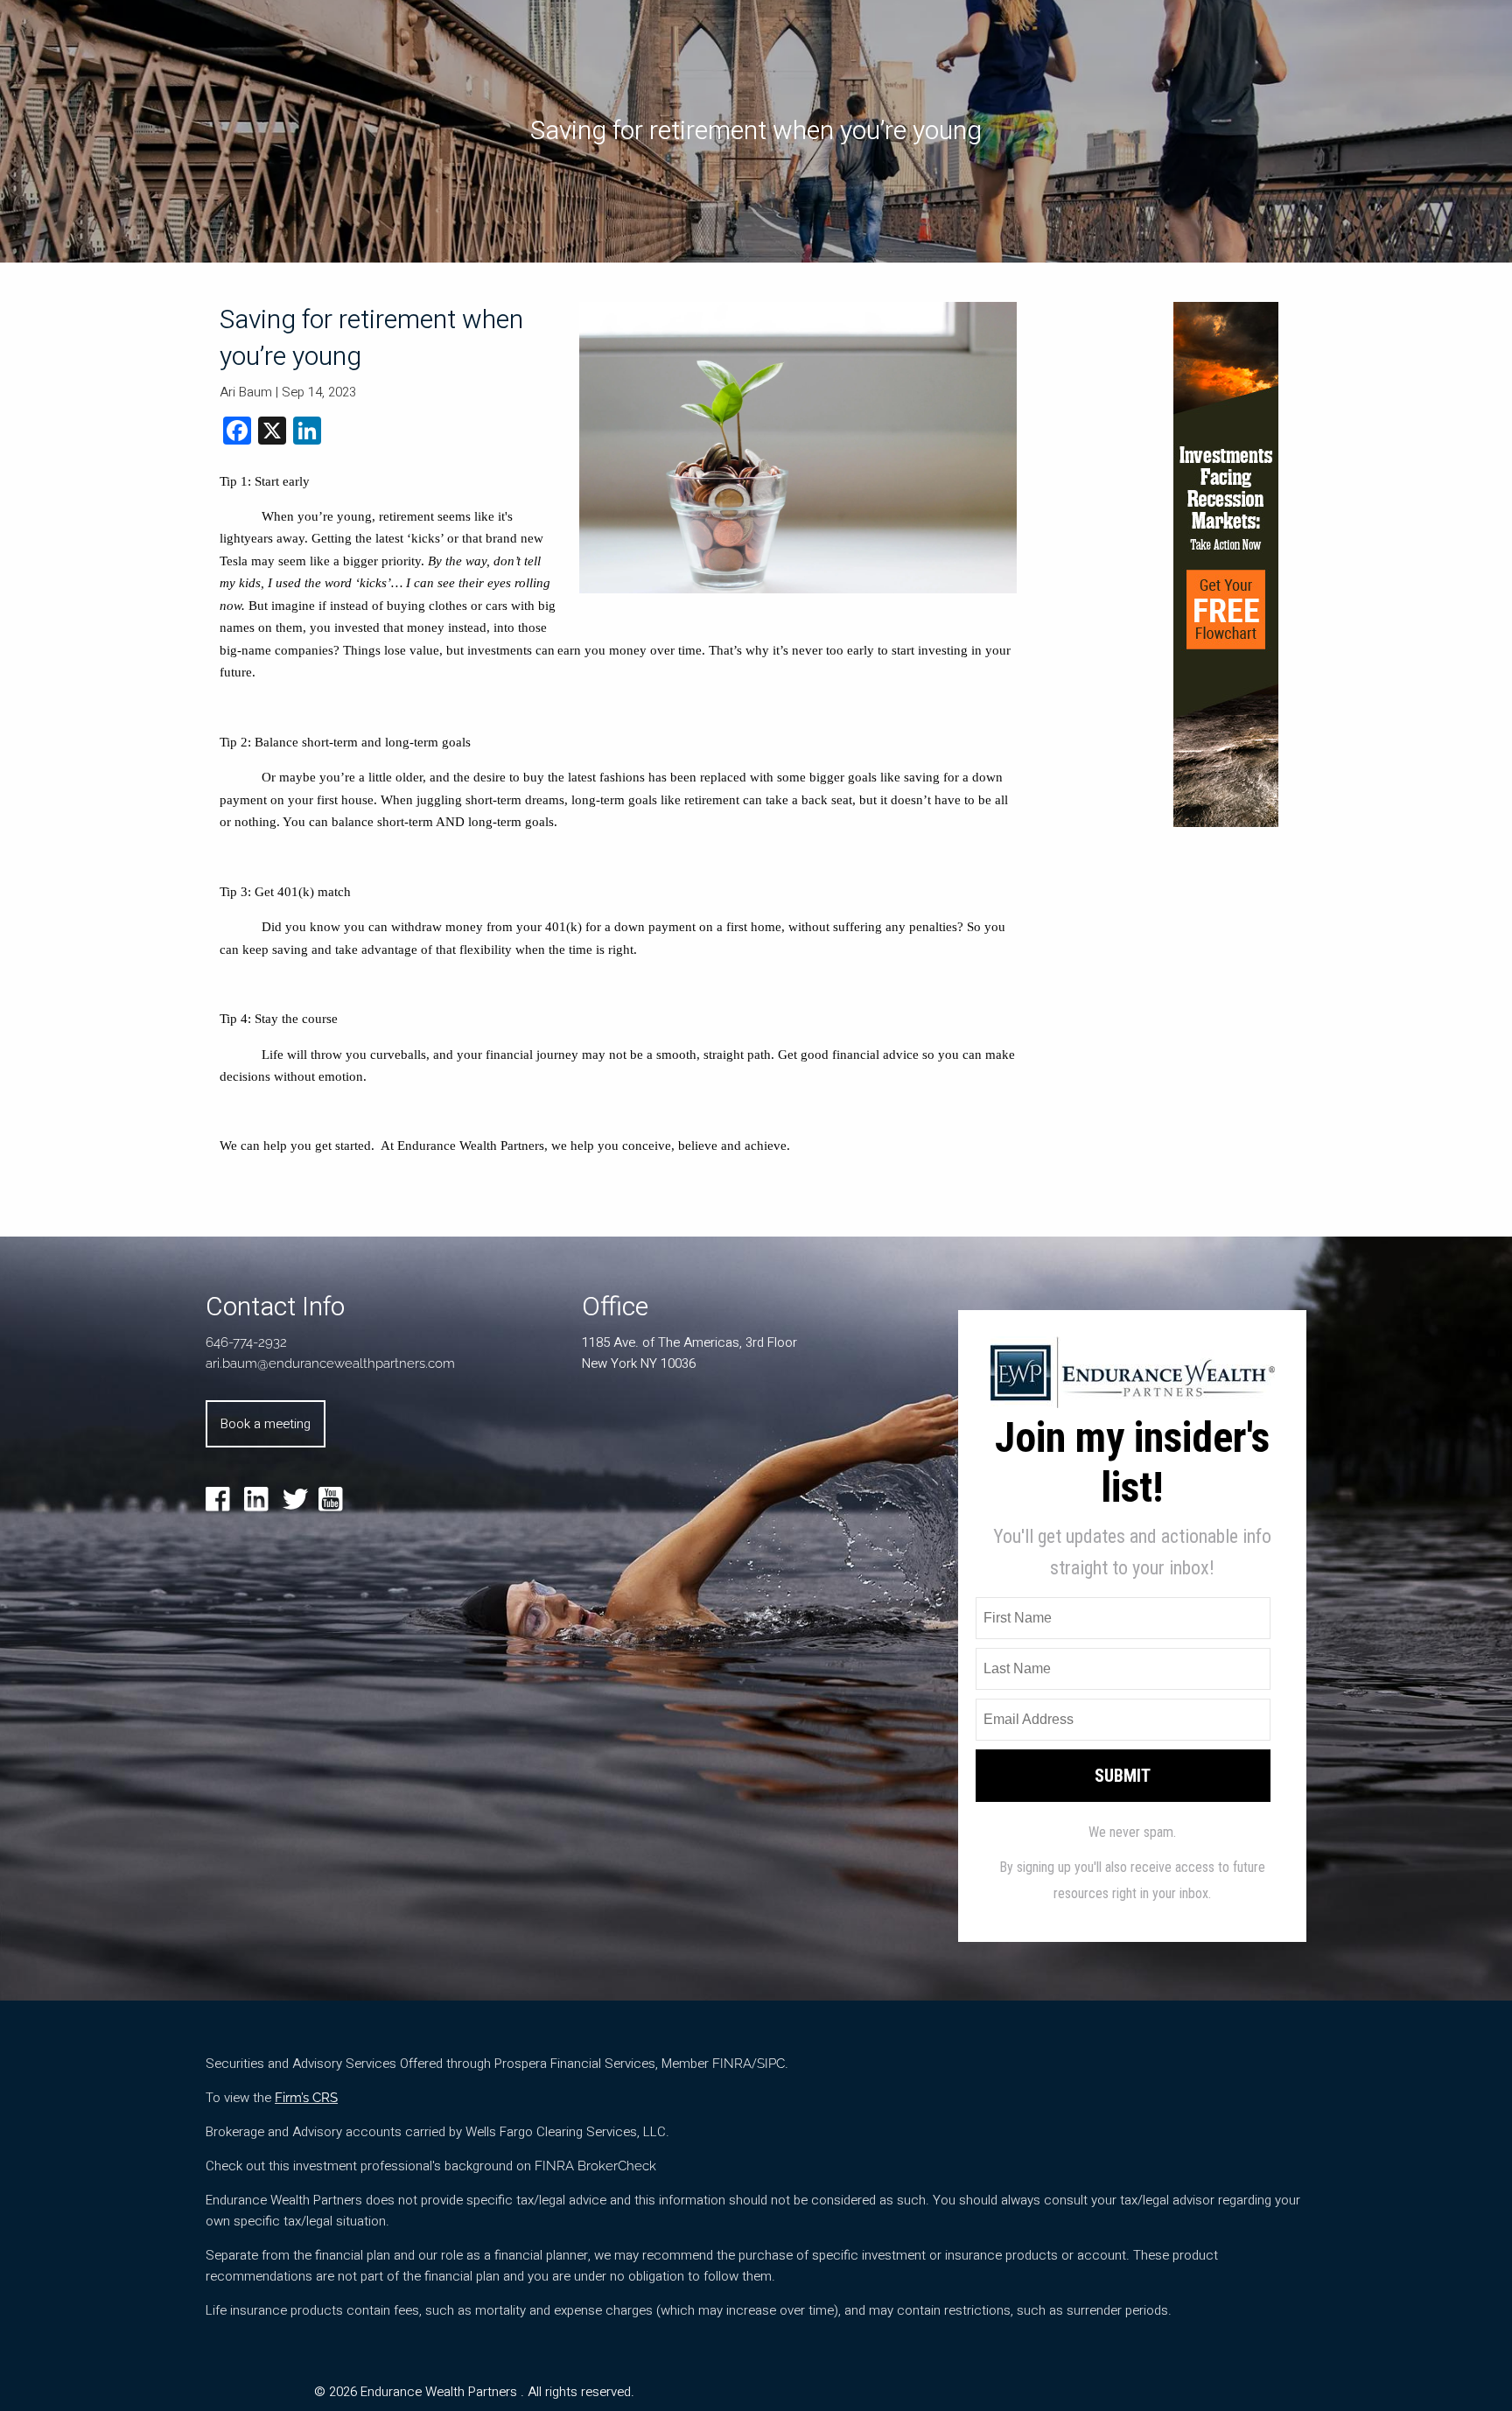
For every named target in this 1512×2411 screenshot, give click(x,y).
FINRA (732, 2064)
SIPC (771, 2064)
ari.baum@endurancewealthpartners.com (330, 1363)
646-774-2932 (246, 1342)
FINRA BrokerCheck (595, 2166)
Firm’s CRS (306, 2098)
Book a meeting (266, 1424)
